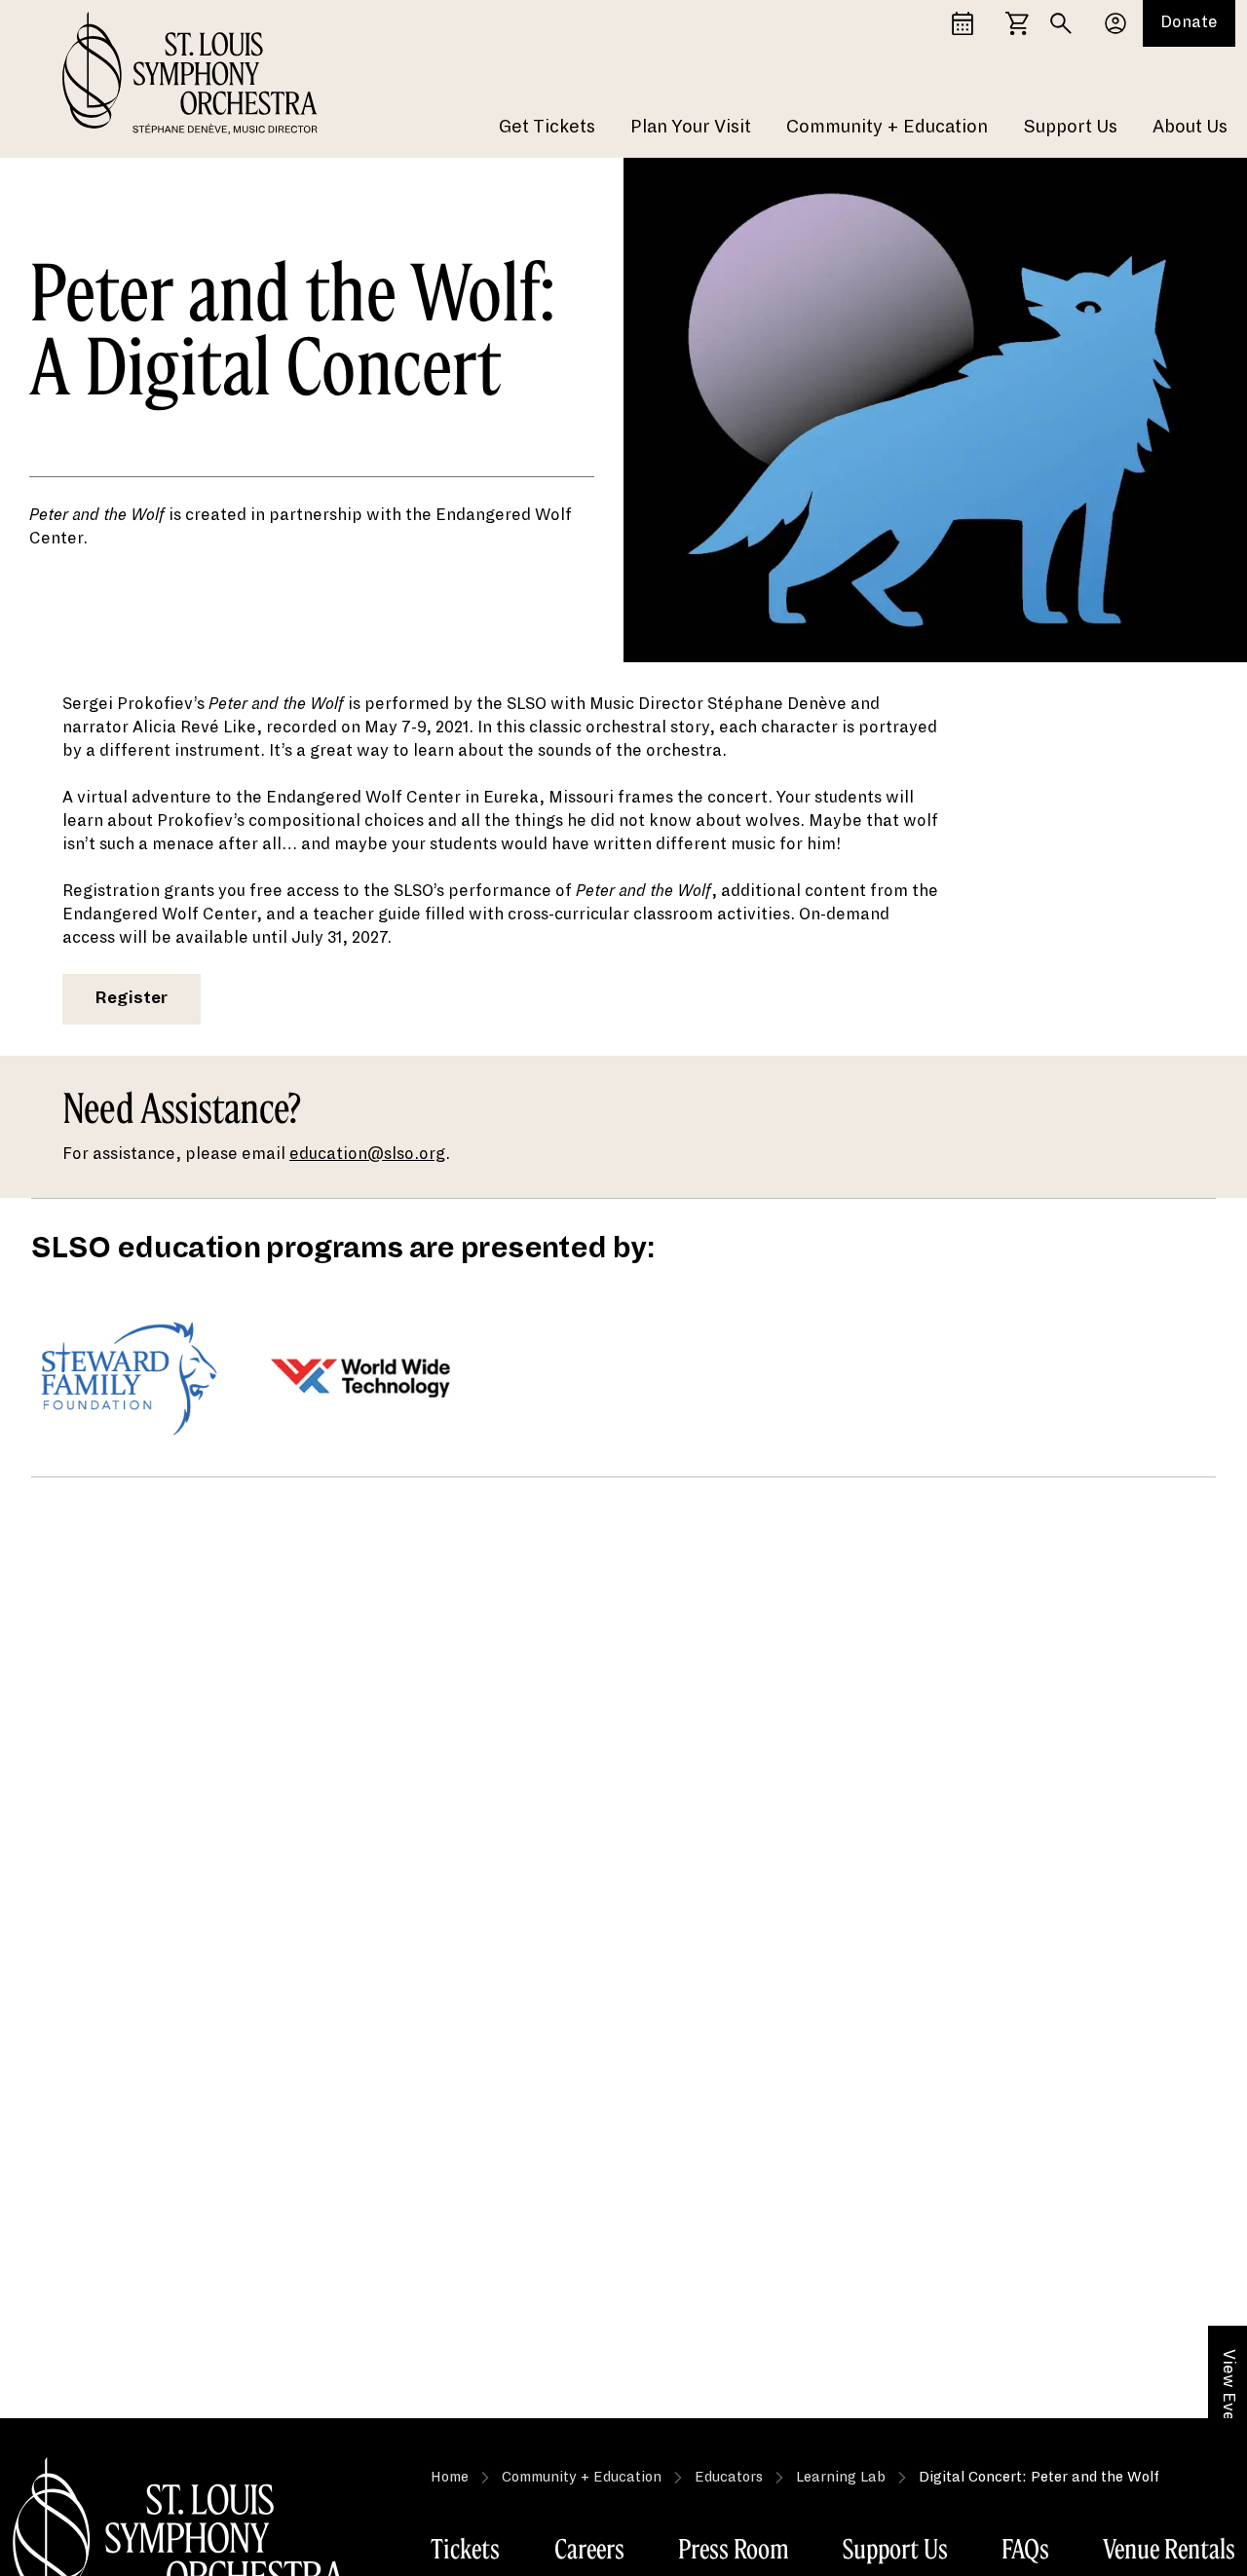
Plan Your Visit (691, 127)
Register (132, 998)
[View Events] (963, 23)
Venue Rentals (1169, 2549)
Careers (589, 2549)
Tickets (465, 2549)
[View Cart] (1017, 23)
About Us (1190, 127)
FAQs (1025, 2549)
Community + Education (887, 127)
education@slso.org (367, 1154)
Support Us (1070, 127)
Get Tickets (547, 127)
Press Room (734, 2549)
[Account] (1115, 23)
